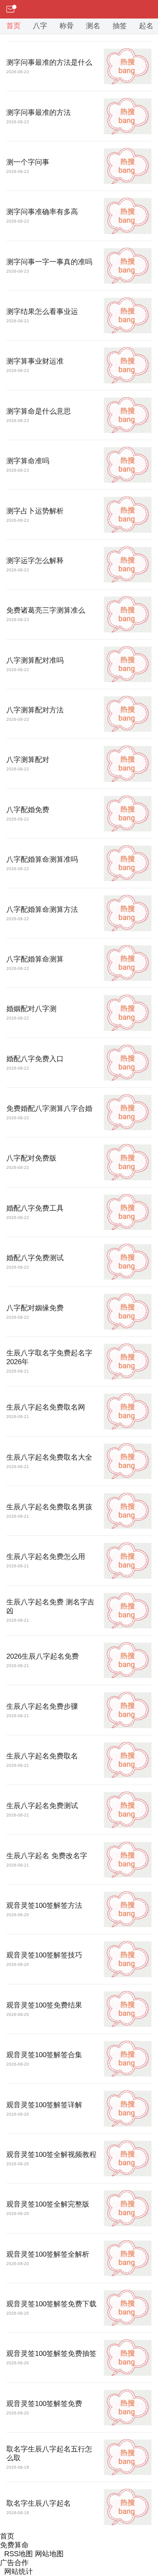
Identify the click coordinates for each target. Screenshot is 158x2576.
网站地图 (49, 2554)
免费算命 (14, 2545)
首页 (13, 26)
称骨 (67, 26)
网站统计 (19, 2572)
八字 (40, 26)
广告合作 (14, 2563)
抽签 (120, 26)
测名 (93, 26)
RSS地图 (19, 2554)
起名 (146, 26)
